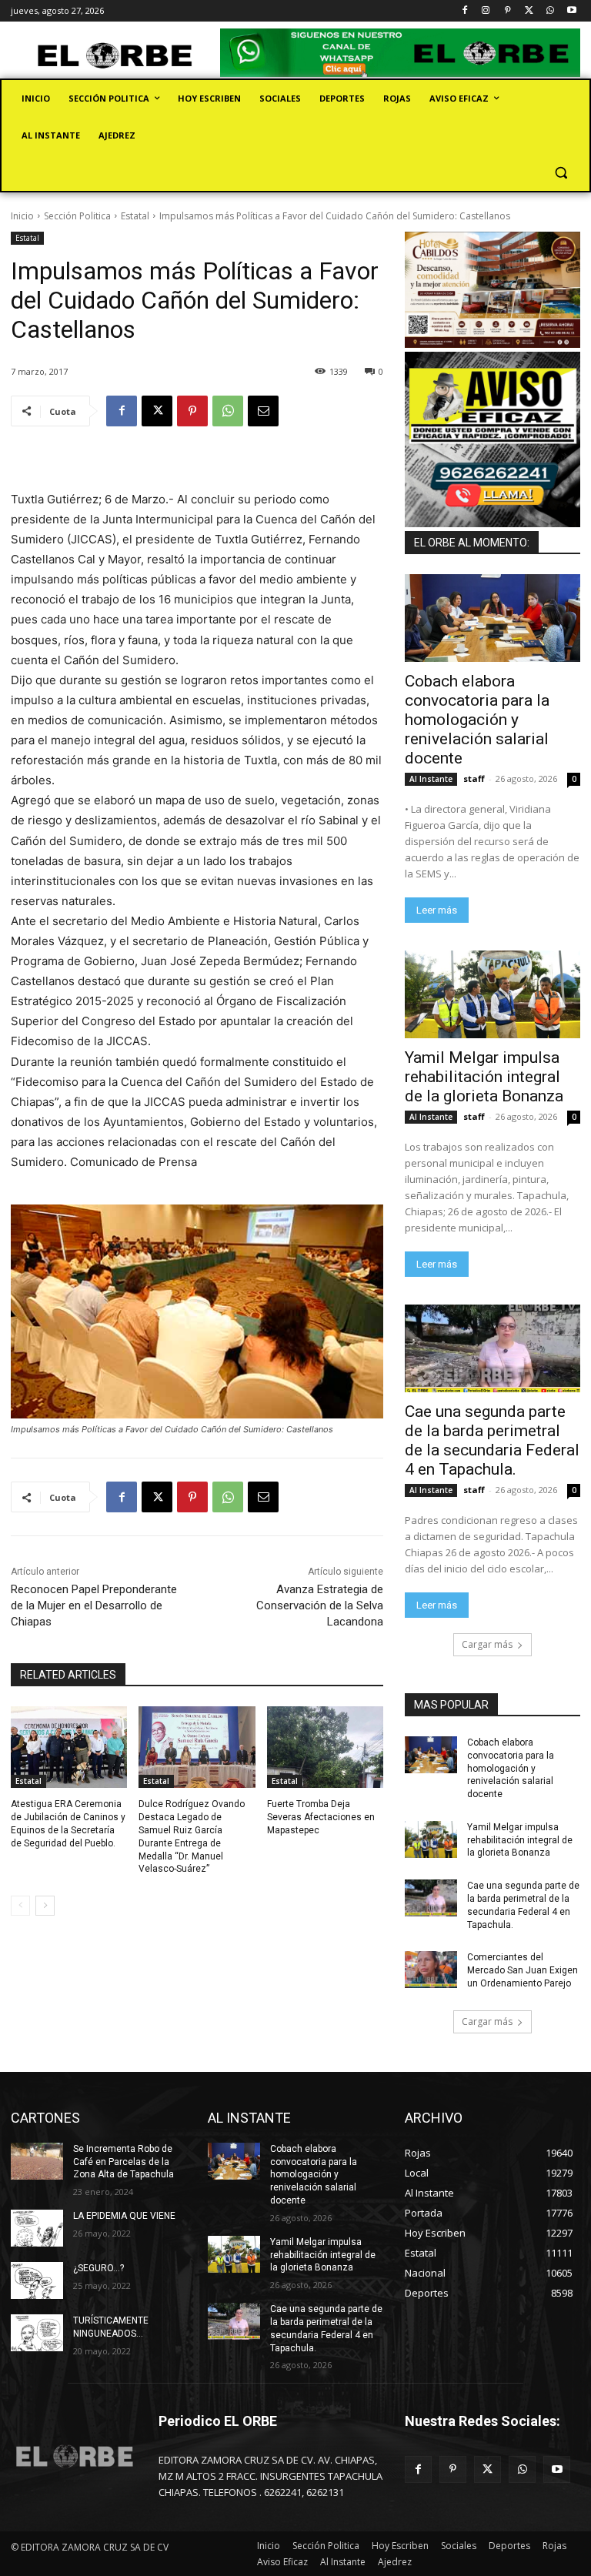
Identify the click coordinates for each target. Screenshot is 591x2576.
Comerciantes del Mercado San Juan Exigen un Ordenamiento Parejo (523, 1970)
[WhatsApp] (550, 11)
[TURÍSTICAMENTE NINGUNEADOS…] (37, 2333)
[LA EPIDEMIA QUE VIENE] (37, 2228)
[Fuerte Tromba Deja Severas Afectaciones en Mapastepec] (325, 1747)
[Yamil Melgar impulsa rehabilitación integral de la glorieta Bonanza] (492, 994)
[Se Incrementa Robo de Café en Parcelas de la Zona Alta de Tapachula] (37, 2161)
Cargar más (487, 1644)
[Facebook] (464, 11)
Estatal (135, 216)
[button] (561, 173)
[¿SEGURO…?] (37, 2280)
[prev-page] (20, 1906)
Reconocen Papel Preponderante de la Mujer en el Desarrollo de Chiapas (94, 1605)
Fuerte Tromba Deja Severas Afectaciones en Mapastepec (321, 1817)
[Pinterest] (508, 11)
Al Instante (431, 779)
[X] (529, 11)
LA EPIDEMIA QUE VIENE (124, 2216)
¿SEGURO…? (98, 2268)
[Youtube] (571, 11)
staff (474, 778)
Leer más (437, 910)
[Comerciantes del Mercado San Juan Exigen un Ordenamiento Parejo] (431, 1970)
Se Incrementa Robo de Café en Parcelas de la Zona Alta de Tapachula (124, 2162)
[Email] (263, 411)
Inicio (22, 216)
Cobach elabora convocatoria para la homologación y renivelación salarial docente (477, 720)
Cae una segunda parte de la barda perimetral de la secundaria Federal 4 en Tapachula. (492, 1440)
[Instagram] (486, 11)
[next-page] (45, 1906)
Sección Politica (77, 216)
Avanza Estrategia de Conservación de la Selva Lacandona (320, 1605)
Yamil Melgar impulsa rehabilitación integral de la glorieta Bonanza (484, 1077)
